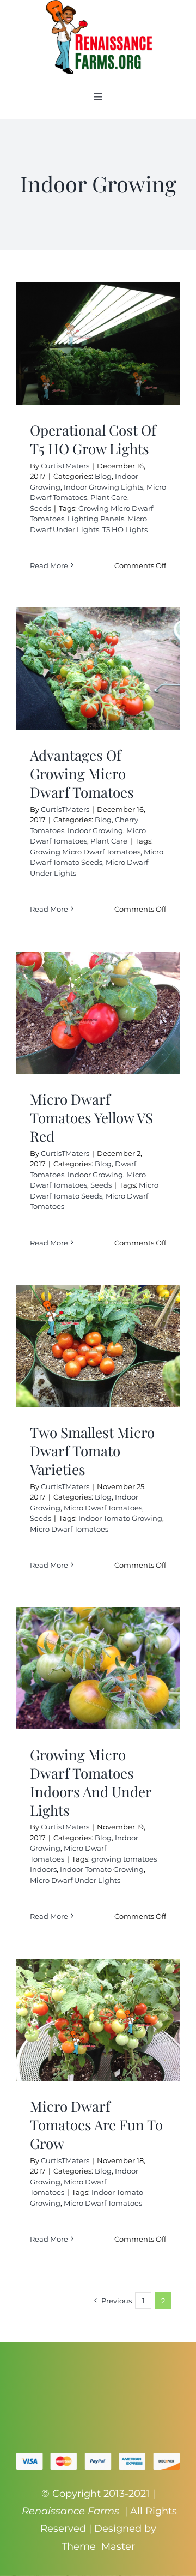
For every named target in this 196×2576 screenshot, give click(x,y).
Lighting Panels (96, 519)
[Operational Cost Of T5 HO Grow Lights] (98, 344)
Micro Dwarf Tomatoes (103, 1508)
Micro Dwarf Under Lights (75, 1880)
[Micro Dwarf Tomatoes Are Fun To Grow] (98, 2020)
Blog (103, 476)
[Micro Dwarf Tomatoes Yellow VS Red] (98, 1013)
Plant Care (109, 497)
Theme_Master (98, 2547)
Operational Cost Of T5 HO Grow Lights (93, 439)
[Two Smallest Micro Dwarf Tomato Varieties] (98, 1346)
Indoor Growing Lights (103, 487)
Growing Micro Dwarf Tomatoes (85, 852)
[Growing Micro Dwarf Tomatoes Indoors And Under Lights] (98, 1668)
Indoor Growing (95, 830)
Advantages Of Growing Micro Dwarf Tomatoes (82, 774)
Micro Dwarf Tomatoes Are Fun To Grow (96, 2125)
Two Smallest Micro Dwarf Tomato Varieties (92, 1451)
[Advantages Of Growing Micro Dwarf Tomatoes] (98, 669)
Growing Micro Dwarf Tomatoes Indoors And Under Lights (91, 1782)
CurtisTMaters (65, 466)
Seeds (41, 508)
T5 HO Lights (125, 529)
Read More (49, 565)
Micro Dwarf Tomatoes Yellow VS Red (91, 1118)
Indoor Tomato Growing (120, 1518)
